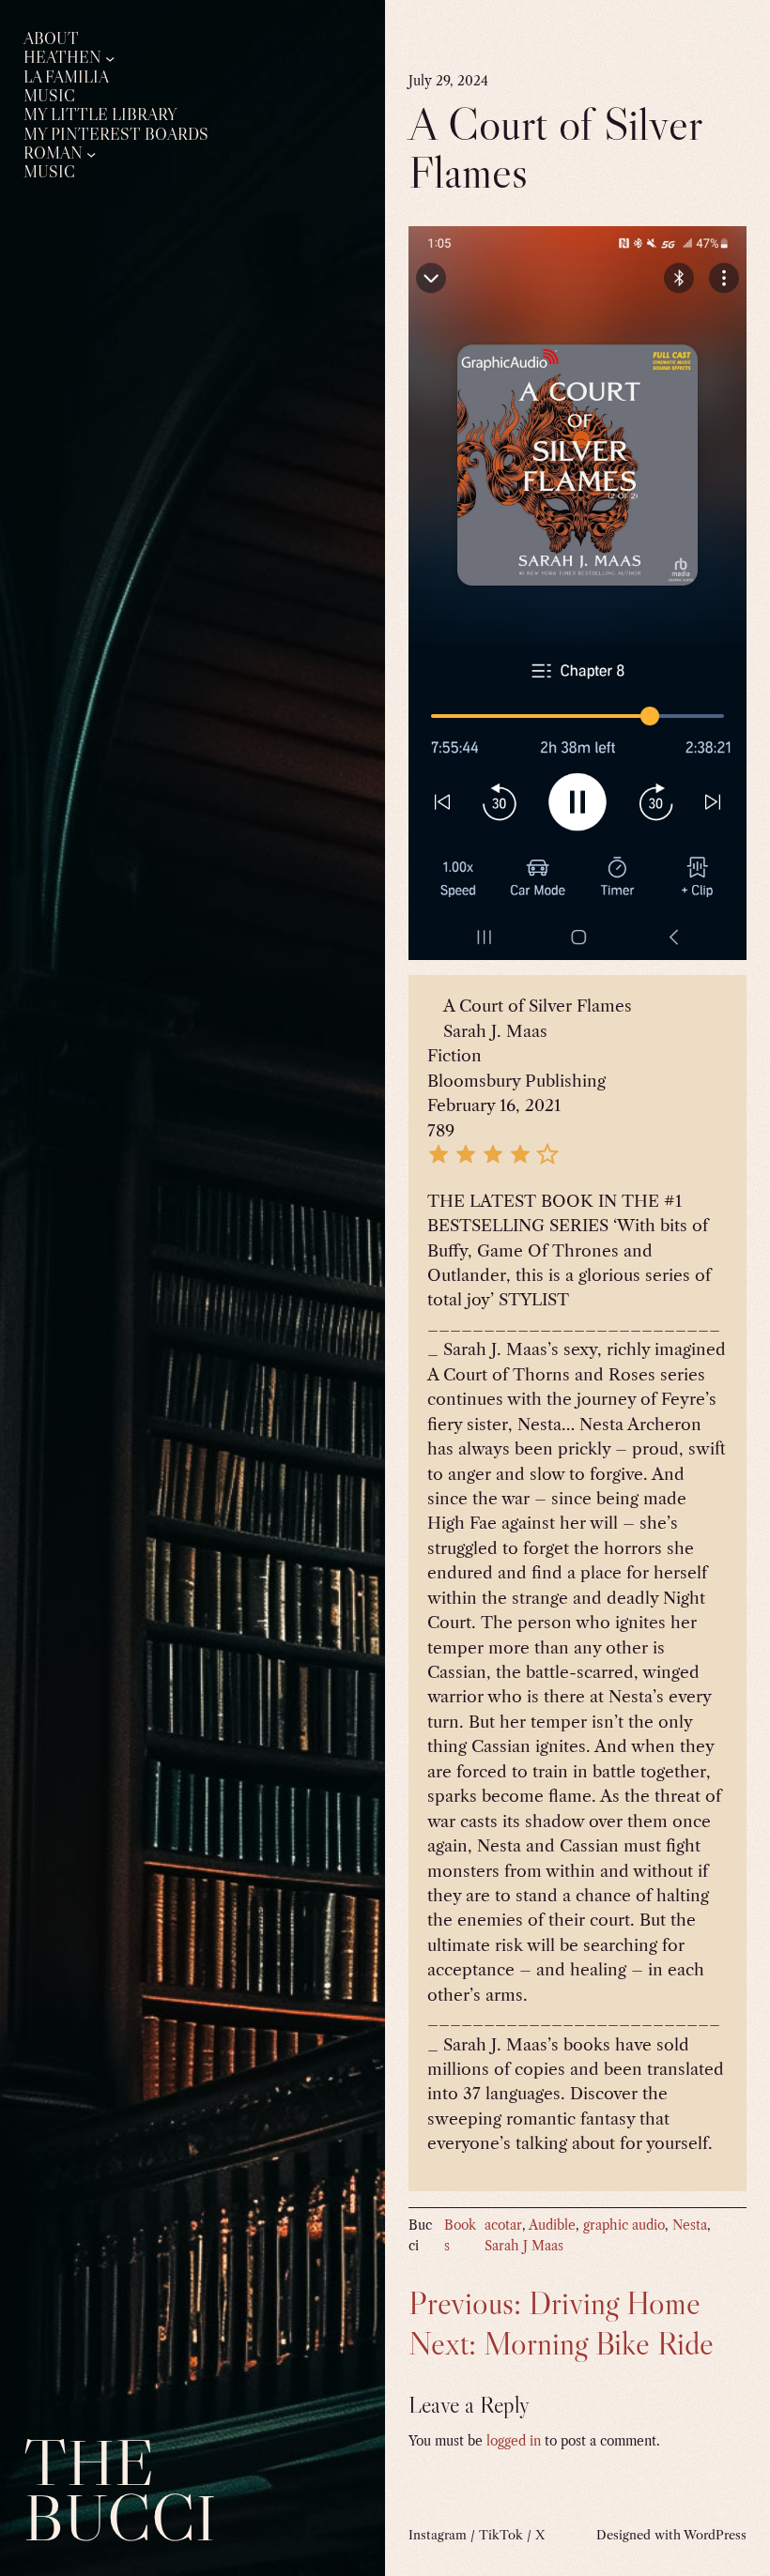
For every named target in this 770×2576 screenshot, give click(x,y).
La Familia (66, 77)
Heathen (62, 58)
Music (49, 96)
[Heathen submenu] (110, 58)
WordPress (715, 2535)
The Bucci (120, 2490)
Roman (53, 153)
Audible (552, 2225)
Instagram (438, 2535)
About (51, 39)
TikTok (501, 2535)
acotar (503, 2225)
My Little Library (100, 115)
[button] (439, 1160)
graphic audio (624, 2225)
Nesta (690, 2225)
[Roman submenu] (91, 153)
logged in (514, 2441)
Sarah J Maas (524, 2246)
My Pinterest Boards (116, 135)
